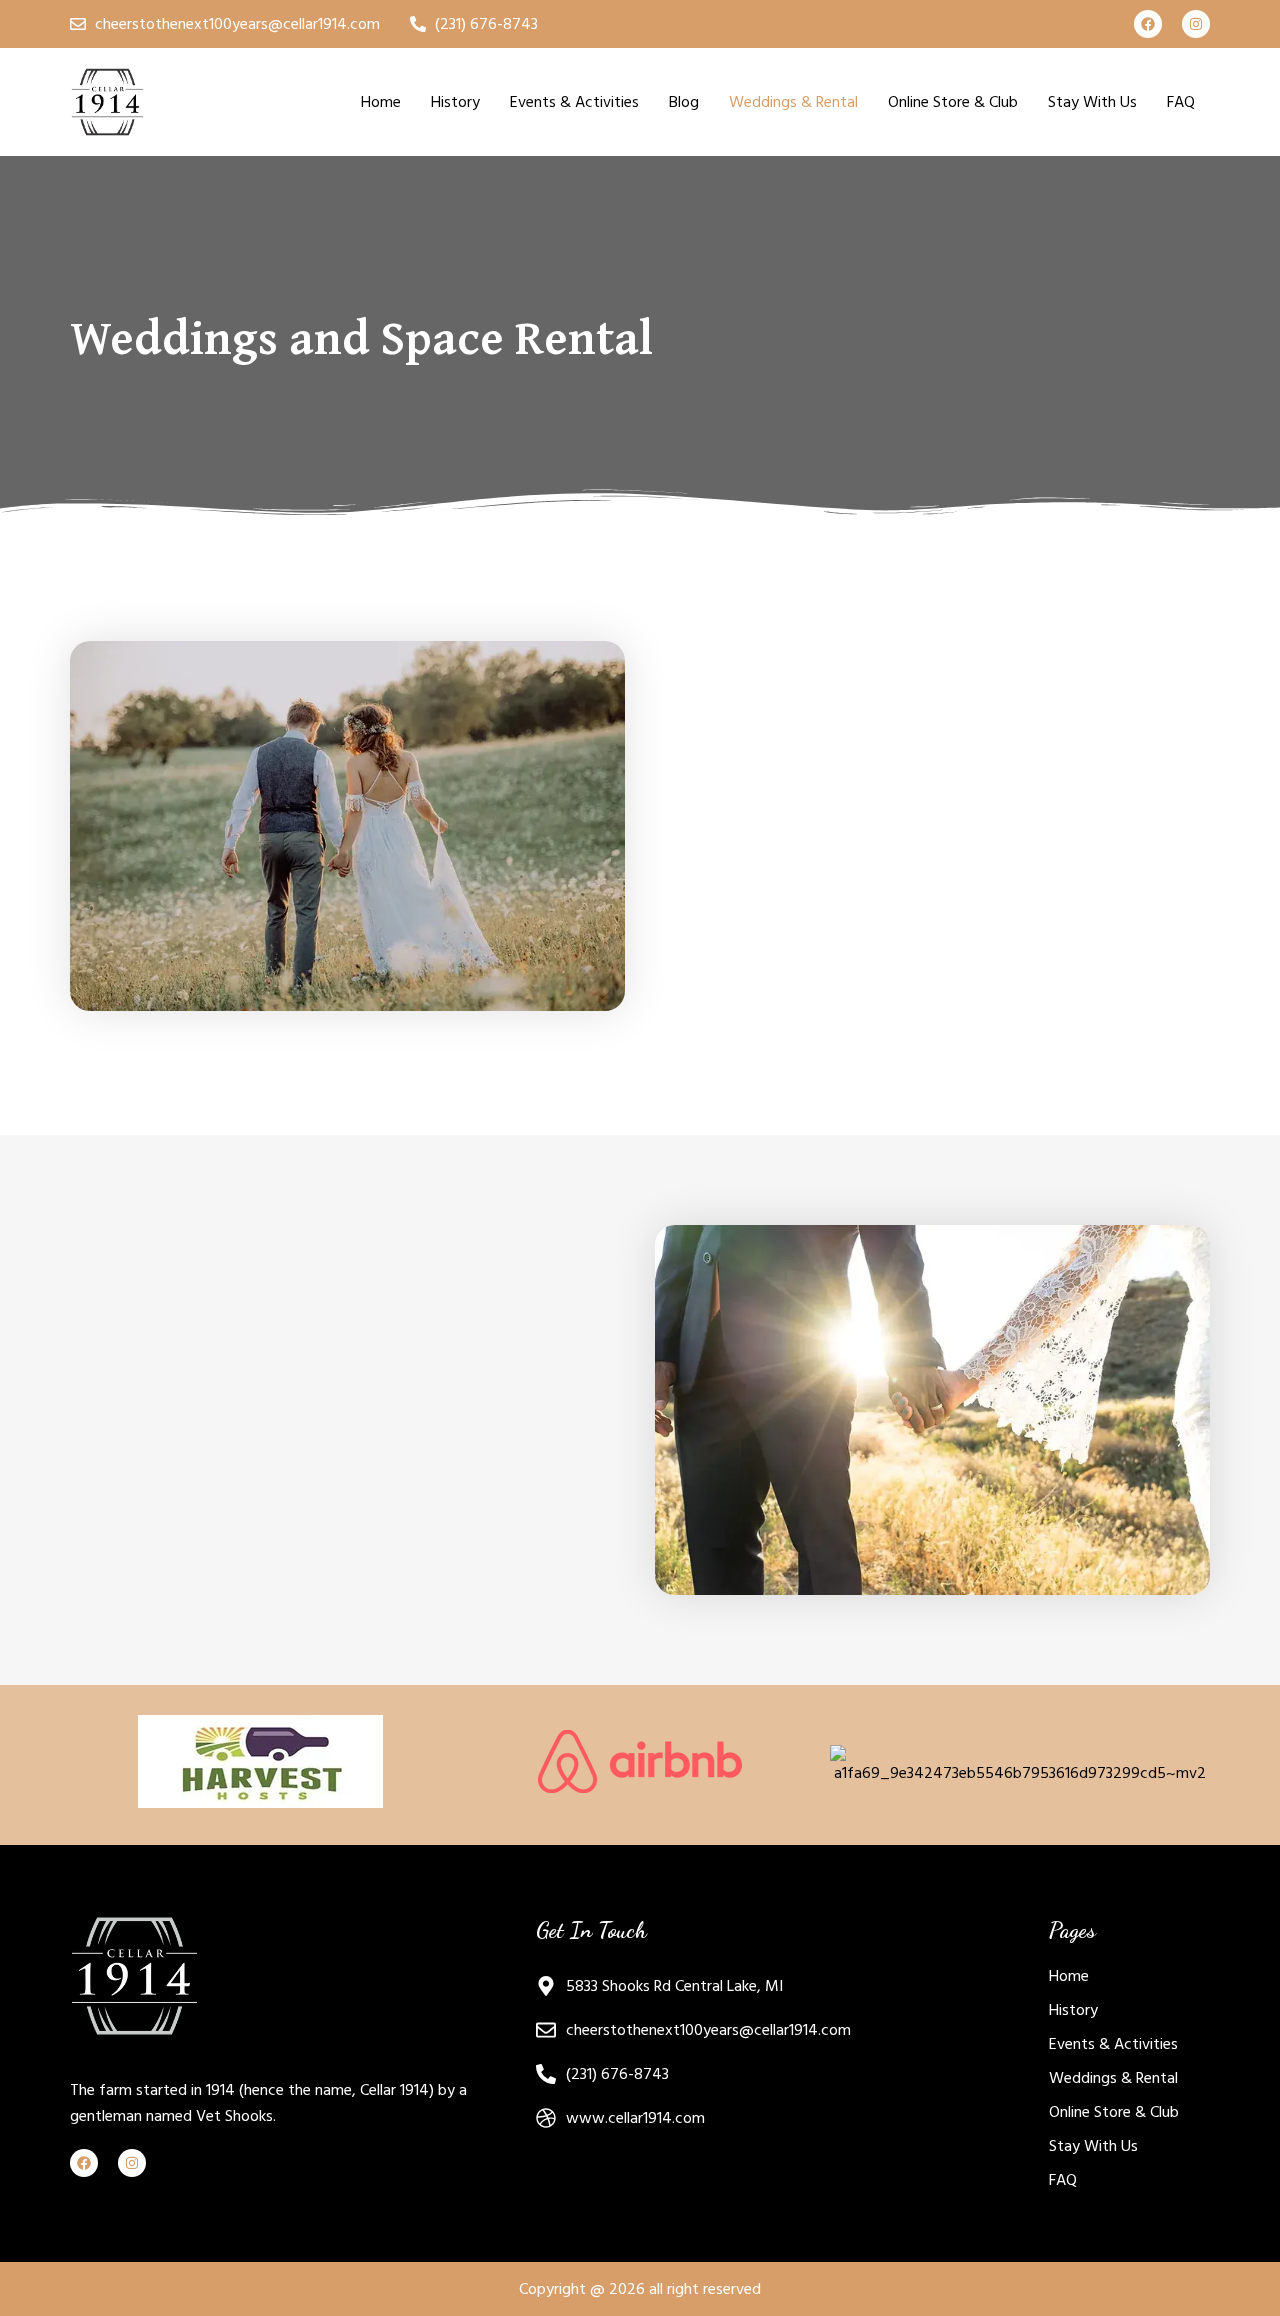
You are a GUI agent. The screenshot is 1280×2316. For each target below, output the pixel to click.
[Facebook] (1148, 24)
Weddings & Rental (793, 102)
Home (381, 102)
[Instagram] (1196, 24)
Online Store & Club (953, 102)
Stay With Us (1092, 102)
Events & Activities (574, 102)
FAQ (1181, 102)
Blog (684, 102)
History (455, 102)
